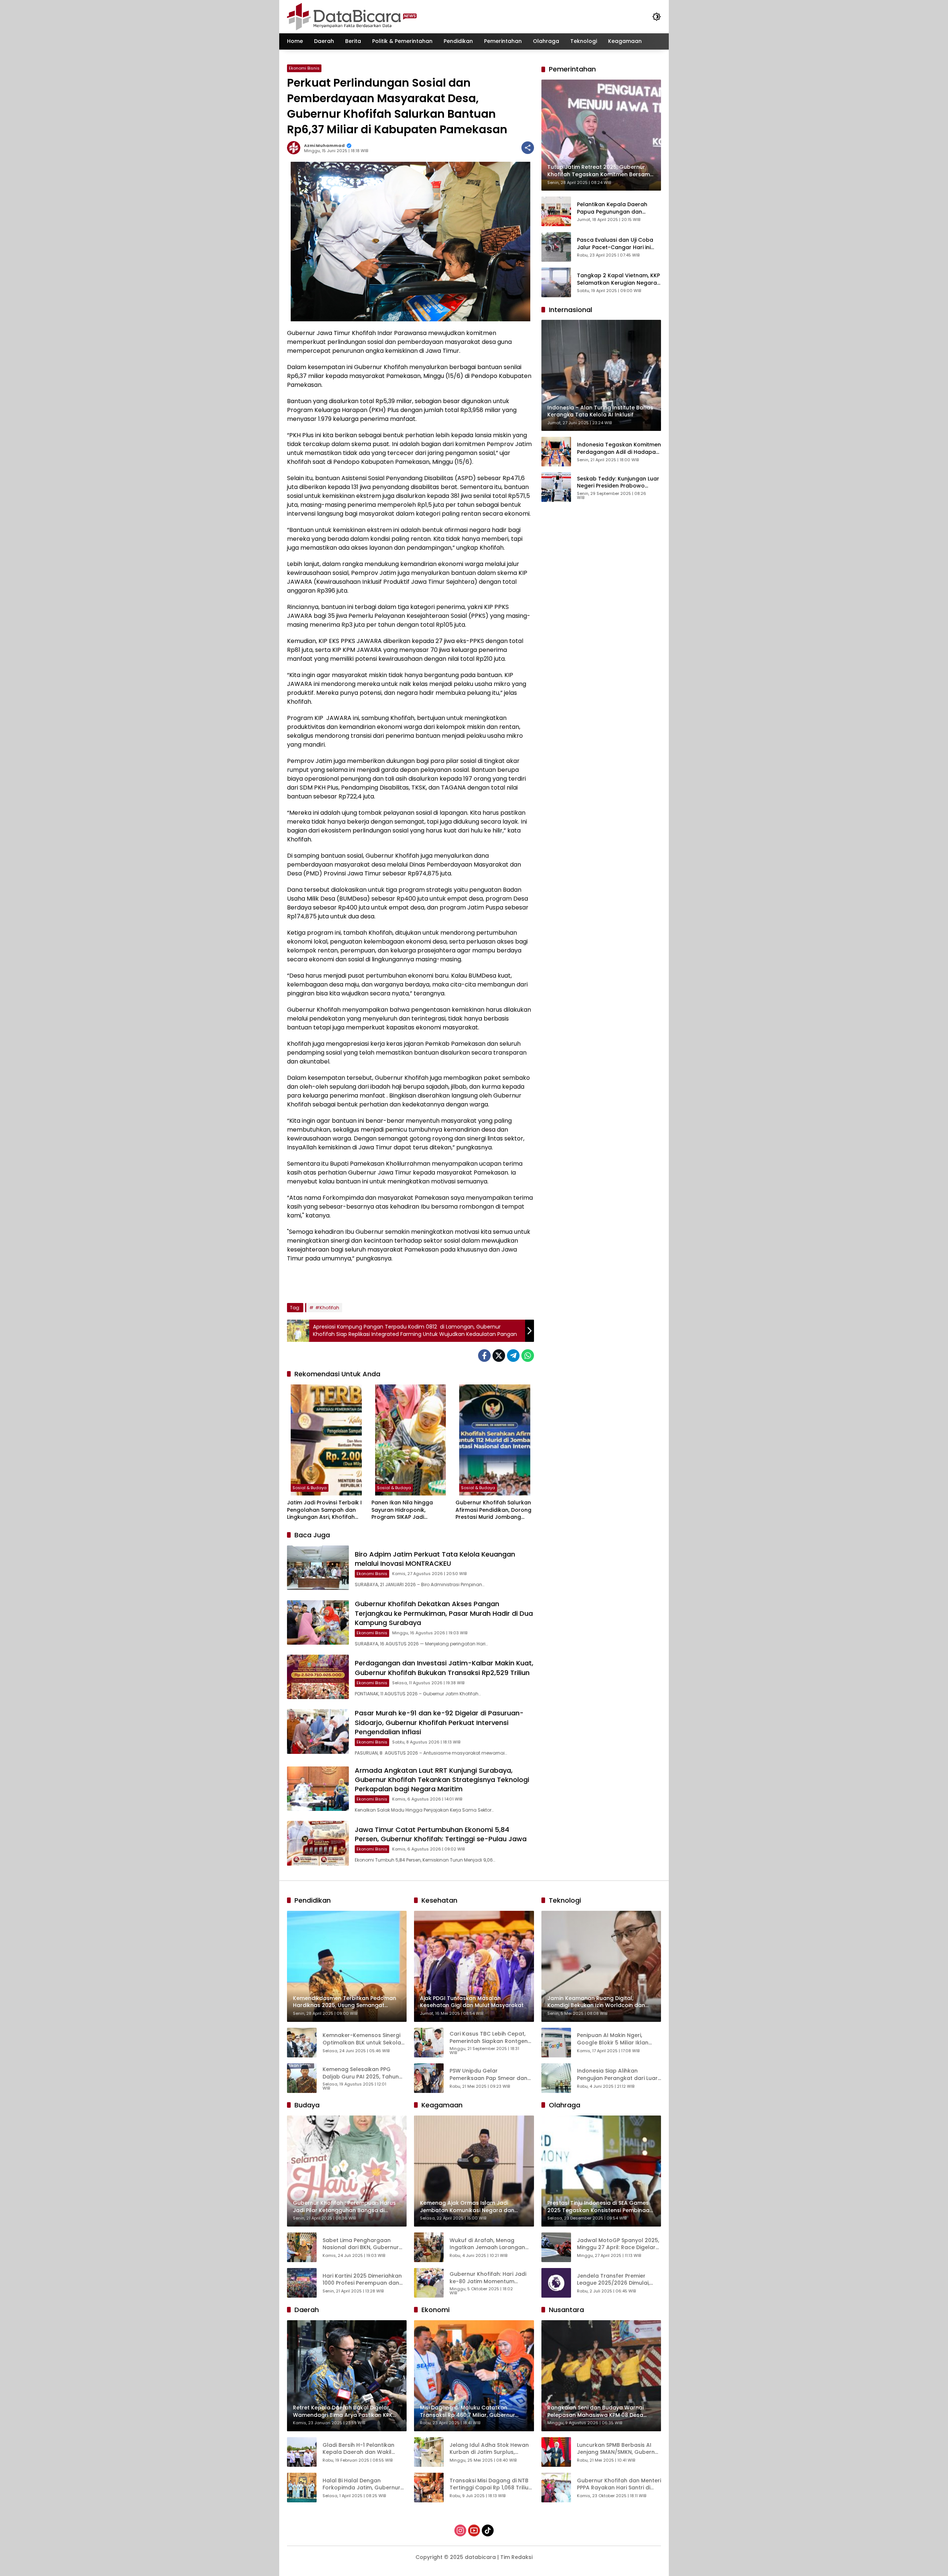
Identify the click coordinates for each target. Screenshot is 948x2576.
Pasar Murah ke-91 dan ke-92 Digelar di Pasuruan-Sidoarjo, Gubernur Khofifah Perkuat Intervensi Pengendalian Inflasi (439, 1722)
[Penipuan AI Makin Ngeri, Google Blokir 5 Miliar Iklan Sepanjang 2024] (556, 2043)
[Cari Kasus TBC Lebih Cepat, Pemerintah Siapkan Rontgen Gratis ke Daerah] (429, 2043)
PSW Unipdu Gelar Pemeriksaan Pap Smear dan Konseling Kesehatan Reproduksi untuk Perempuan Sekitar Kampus (489, 2075)
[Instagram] (460, 2530)
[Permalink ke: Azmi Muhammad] (296, 148)
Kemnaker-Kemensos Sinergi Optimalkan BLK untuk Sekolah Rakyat (363, 2039)
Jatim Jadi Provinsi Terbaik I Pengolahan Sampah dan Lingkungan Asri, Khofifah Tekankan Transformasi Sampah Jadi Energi (324, 1510)
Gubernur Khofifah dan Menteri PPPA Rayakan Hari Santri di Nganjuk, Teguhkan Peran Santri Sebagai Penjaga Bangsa (619, 2484)
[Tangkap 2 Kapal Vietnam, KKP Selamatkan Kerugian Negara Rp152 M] (556, 282)
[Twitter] (499, 1356)
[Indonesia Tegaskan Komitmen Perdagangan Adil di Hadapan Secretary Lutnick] (556, 452)
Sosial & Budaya (310, 1488)
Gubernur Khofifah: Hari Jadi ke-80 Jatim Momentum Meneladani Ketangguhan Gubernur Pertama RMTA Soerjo (488, 2278)
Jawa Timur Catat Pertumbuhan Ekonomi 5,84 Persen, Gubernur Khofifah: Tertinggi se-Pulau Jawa (441, 1834)
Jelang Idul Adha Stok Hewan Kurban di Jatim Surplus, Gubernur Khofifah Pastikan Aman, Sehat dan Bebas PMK (489, 2449)
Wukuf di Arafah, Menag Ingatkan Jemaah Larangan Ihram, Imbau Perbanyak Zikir (489, 2244)
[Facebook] (484, 1356)
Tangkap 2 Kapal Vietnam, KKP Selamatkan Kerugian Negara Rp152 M (618, 279)
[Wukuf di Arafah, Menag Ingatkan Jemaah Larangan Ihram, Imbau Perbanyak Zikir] (429, 2247)
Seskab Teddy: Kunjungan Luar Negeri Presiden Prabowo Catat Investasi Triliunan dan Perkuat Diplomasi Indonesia (618, 482)
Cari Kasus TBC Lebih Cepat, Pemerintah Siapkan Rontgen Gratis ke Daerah (489, 2038)
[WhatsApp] (528, 1356)
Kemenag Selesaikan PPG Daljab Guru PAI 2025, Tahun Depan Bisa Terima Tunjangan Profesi (363, 2073)
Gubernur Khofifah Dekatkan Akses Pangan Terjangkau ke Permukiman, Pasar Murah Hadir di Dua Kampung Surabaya (444, 1613)
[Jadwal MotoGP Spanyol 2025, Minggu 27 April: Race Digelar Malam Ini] (556, 2247)
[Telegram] (513, 1356)
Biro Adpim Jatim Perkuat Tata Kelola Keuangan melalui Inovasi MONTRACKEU (435, 1559)
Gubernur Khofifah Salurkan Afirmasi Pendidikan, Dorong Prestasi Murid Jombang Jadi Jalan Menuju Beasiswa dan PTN (493, 1510)
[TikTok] (488, 2530)
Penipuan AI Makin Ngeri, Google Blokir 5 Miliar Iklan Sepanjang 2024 (613, 2039)
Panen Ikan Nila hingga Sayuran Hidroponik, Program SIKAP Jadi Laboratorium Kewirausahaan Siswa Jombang (402, 1510)
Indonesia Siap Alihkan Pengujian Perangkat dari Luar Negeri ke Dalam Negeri (617, 2075)
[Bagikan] (528, 148)
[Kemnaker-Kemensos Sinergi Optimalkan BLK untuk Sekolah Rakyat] (302, 2043)
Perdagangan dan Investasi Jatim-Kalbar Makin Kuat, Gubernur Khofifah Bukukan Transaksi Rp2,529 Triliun (444, 1668)
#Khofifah (327, 1308)
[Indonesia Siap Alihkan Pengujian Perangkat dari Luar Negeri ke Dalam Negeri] (556, 2078)
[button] (657, 17)
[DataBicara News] (352, 16)
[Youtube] (474, 2530)
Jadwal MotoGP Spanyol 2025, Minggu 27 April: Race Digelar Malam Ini (618, 2244)
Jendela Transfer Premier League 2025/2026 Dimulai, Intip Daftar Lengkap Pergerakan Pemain (613, 2280)
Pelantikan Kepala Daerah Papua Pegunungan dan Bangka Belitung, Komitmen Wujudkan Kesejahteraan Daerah (614, 208)
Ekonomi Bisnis (304, 68)
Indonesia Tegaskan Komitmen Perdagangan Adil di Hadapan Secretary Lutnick (619, 448)
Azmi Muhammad (324, 146)
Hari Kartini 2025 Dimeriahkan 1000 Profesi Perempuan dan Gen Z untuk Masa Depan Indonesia (362, 2280)
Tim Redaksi (516, 2557)
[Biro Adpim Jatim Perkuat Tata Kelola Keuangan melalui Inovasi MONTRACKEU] (318, 1568)
